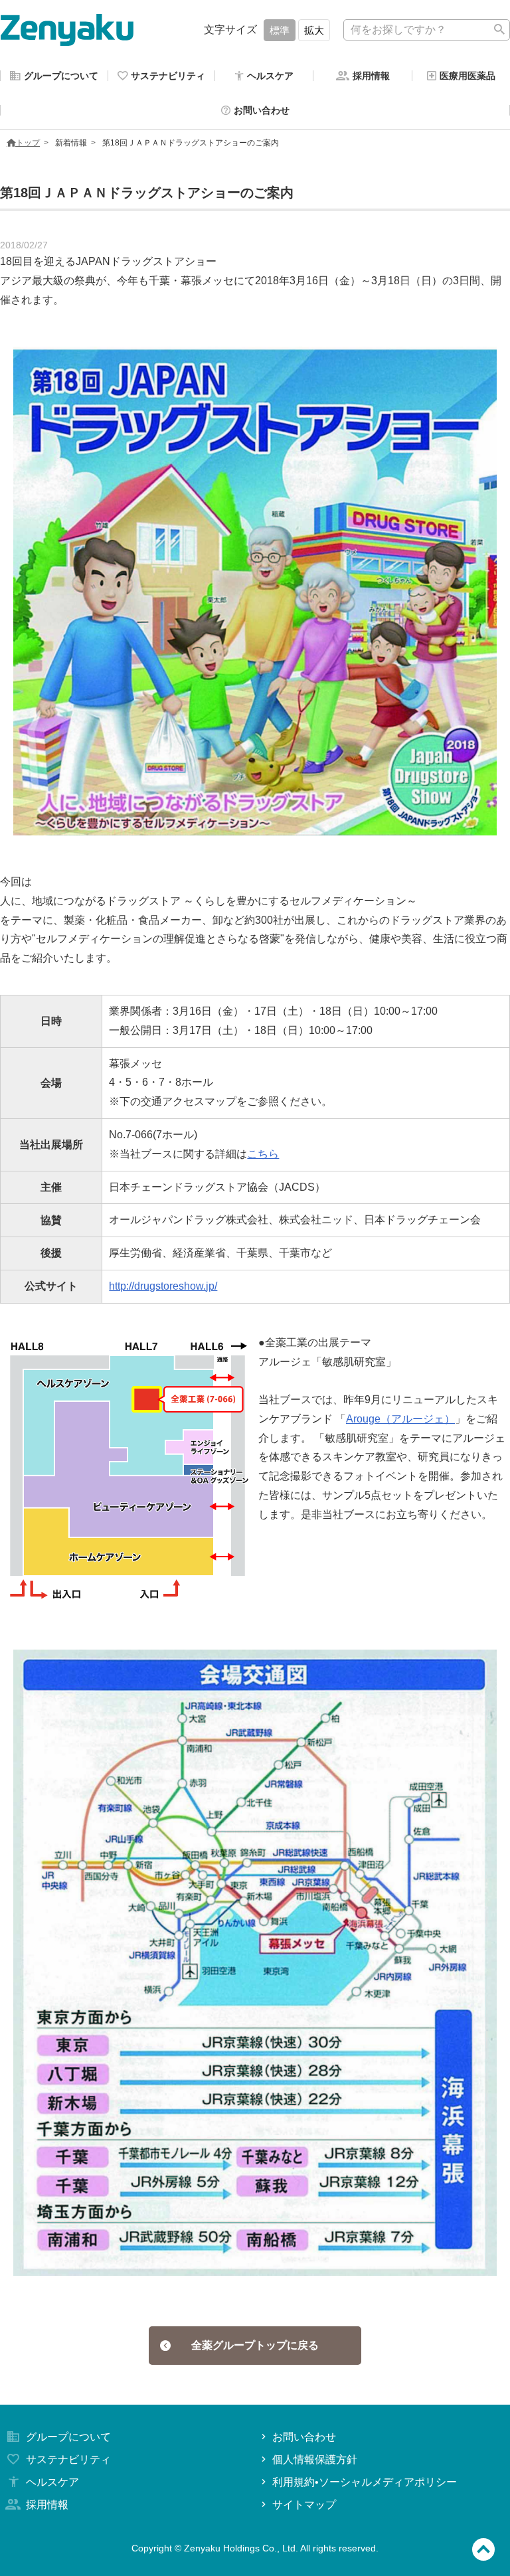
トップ (28, 143)
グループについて (68, 2437)
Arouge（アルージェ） (400, 1419)
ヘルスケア (52, 2482)
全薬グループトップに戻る (255, 2345)
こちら (263, 1154)
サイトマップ (304, 2505)
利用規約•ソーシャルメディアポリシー (365, 2482)
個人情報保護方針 (315, 2459)
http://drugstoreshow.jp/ (163, 1286)
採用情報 (47, 2505)
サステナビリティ (68, 2459)
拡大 (314, 30)
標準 (280, 30)
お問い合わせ (304, 2437)
